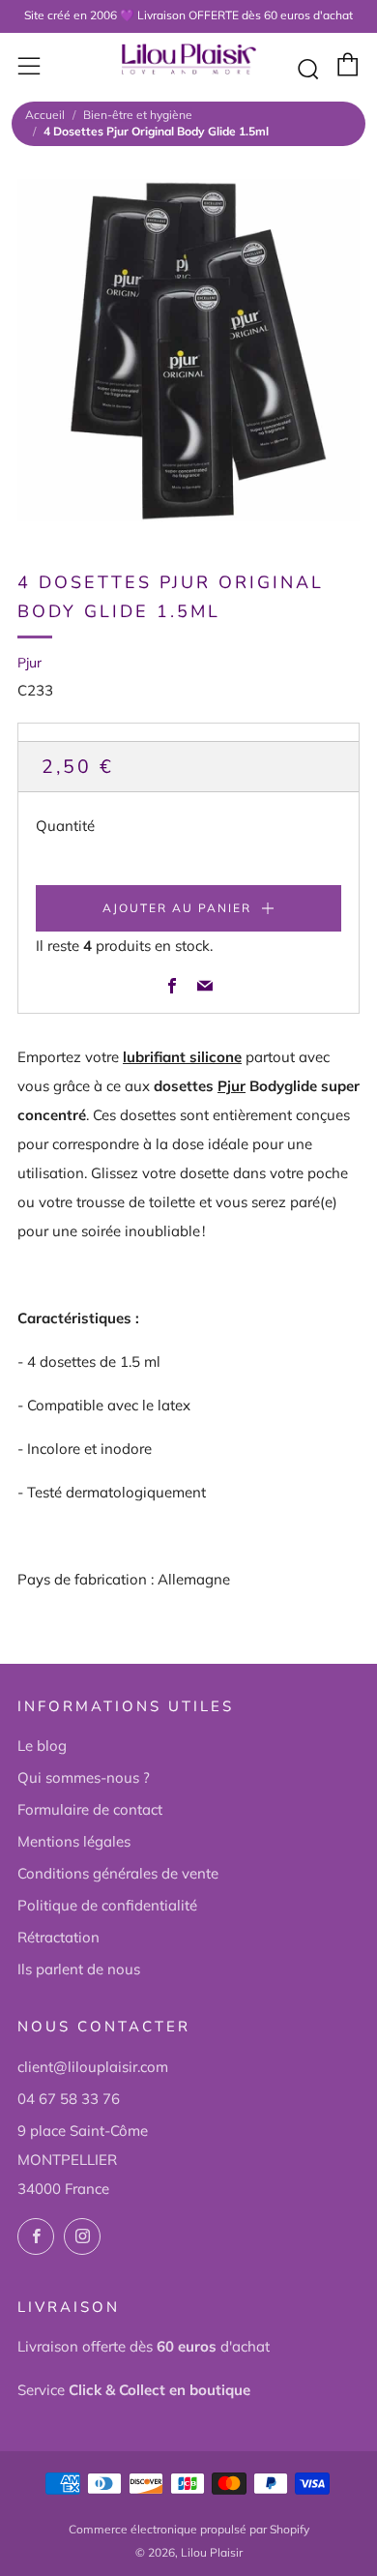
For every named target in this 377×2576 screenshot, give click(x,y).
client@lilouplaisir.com (93, 2067)
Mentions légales (74, 1841)
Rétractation (58, 1937)
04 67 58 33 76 (69, 2099)
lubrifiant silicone (182, 1057)
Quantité (65, 826)
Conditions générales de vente (118, 1873)
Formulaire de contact (90, 1809)
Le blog (42, 1746)
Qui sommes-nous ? (84, 1777)
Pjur (29, 663)
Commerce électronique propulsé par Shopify (189, 2529)
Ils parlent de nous (79, 1969)
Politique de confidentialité (107, 1905)
